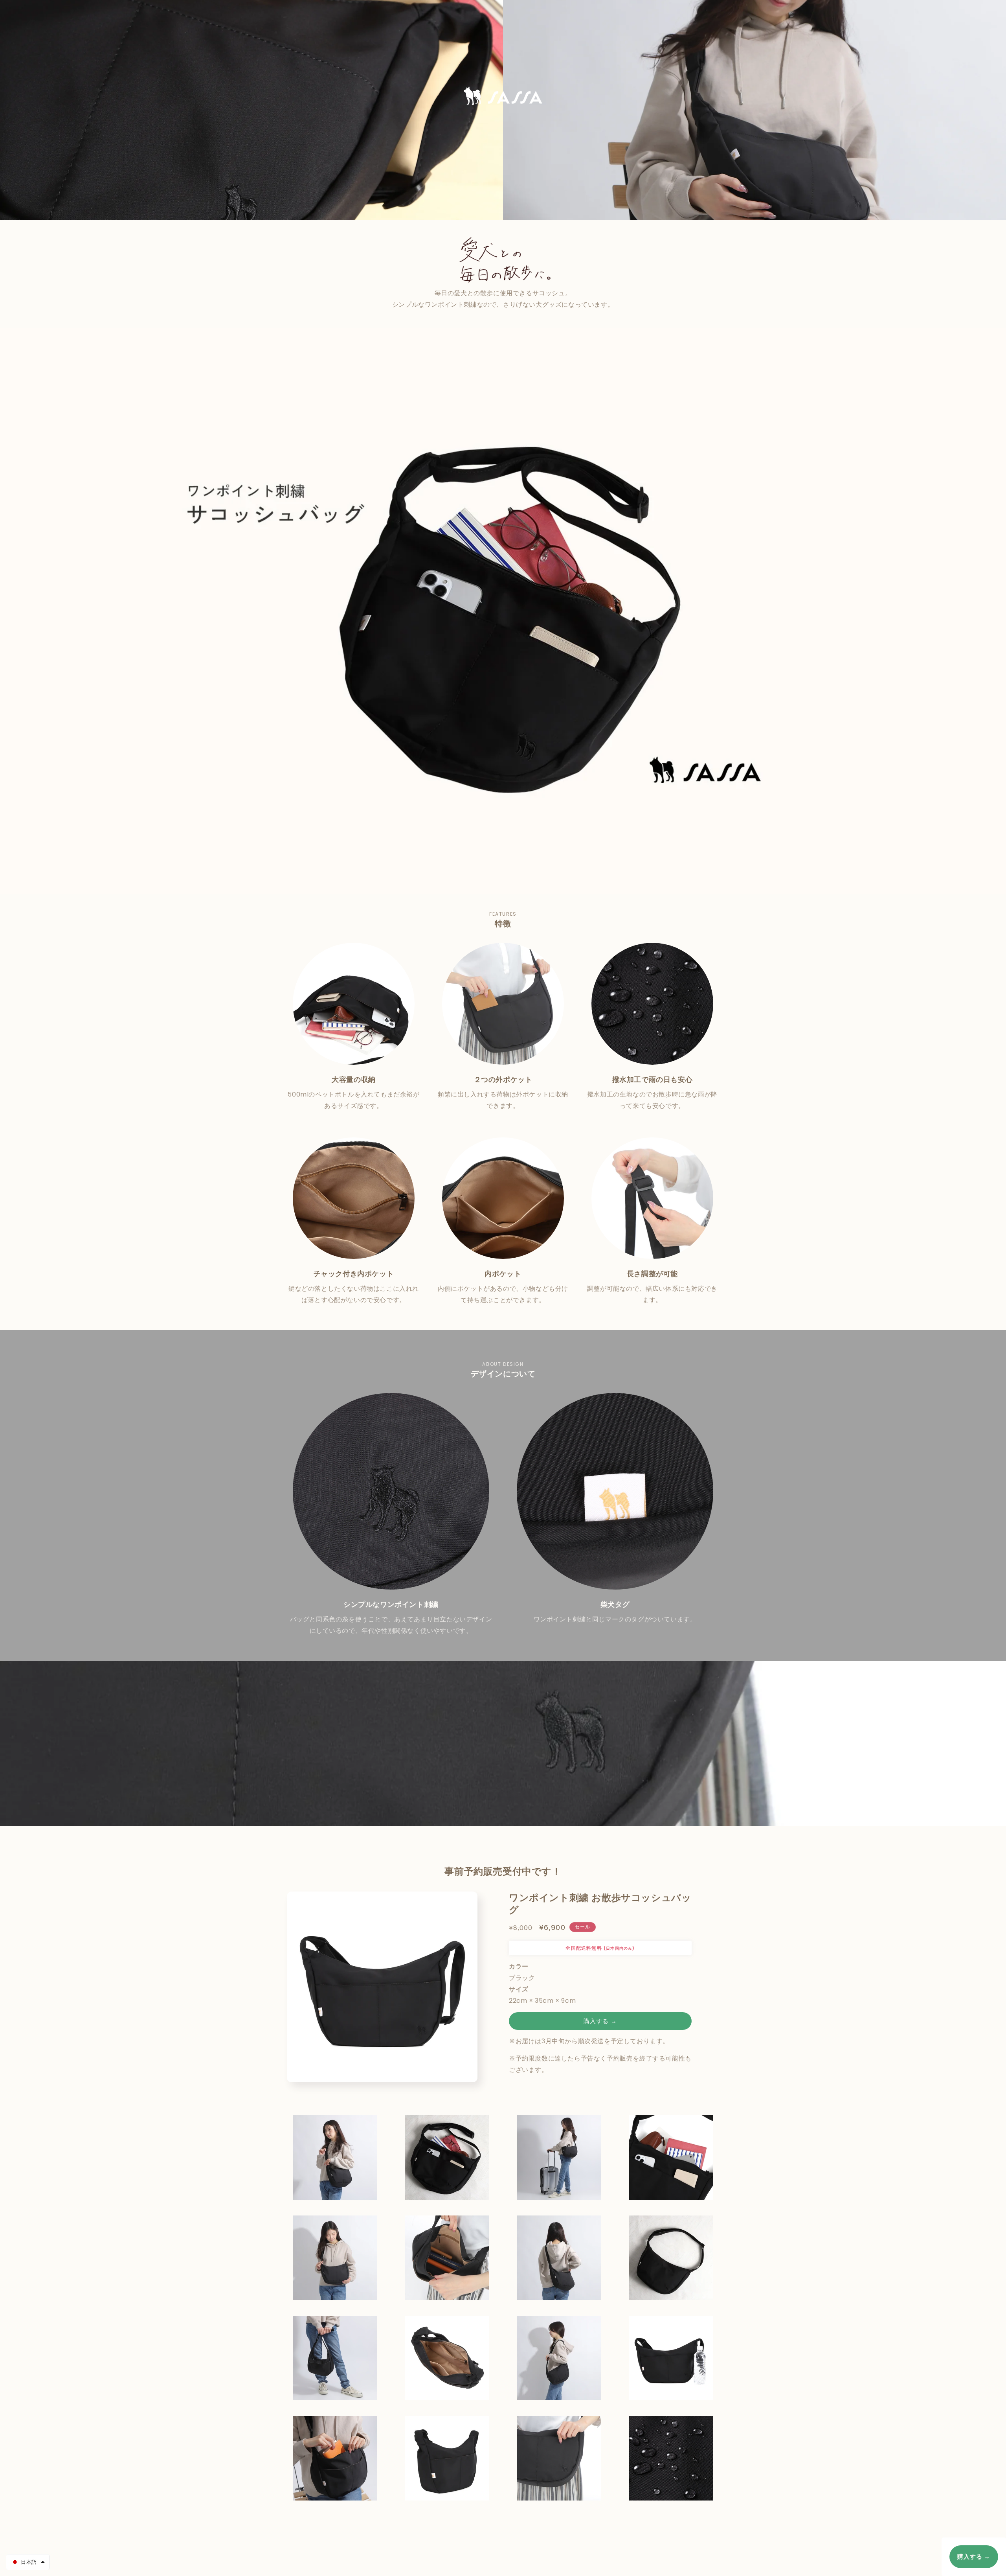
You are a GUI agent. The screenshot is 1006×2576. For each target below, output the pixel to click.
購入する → (600, 2021)
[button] (28, 2562)
